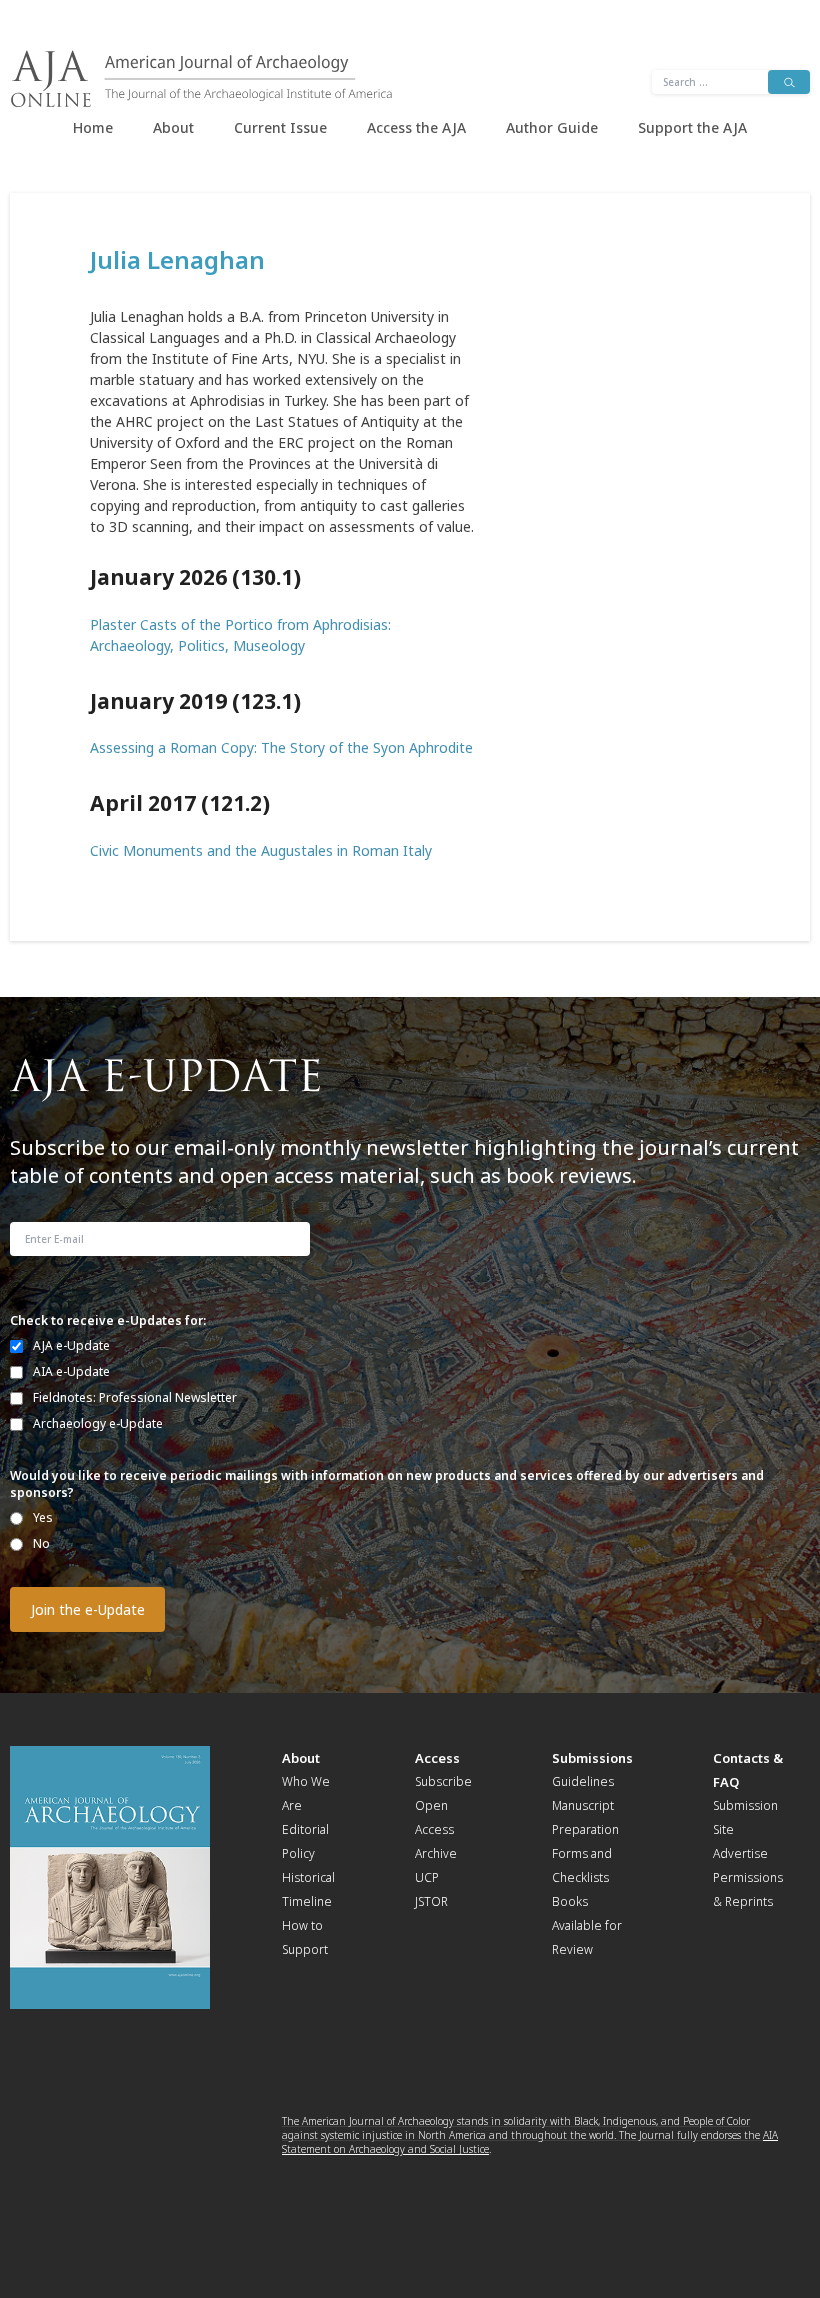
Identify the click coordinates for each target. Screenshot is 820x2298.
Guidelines (583, 1781)
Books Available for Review (587, 1925)
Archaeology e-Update (98, 1423)
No (41, 1543)
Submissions (592, 1758)
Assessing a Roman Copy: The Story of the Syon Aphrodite (281, 747)
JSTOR (431, 1901)
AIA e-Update (71, 1371)
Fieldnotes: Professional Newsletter (135, 1397)
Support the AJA (692, 127)
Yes (43, 1517)
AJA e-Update (71, 1345)
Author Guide (552, 127)
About (173, 127)
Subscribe (443, 1781)
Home (93, 127)
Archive (436, 1853)
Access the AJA (416, 127)
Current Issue (280, 127)
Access (437, 1758)
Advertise (740, 1853)
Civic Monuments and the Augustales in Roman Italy (261, 850)
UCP (427, 1877)
